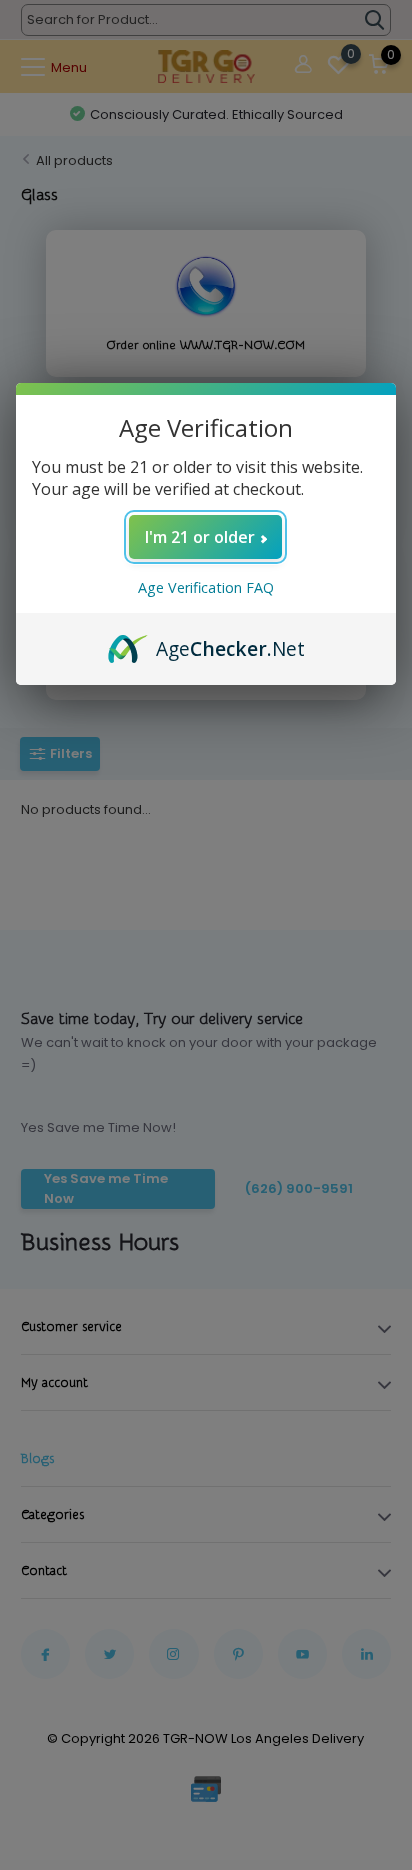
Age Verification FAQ (206, 587)
